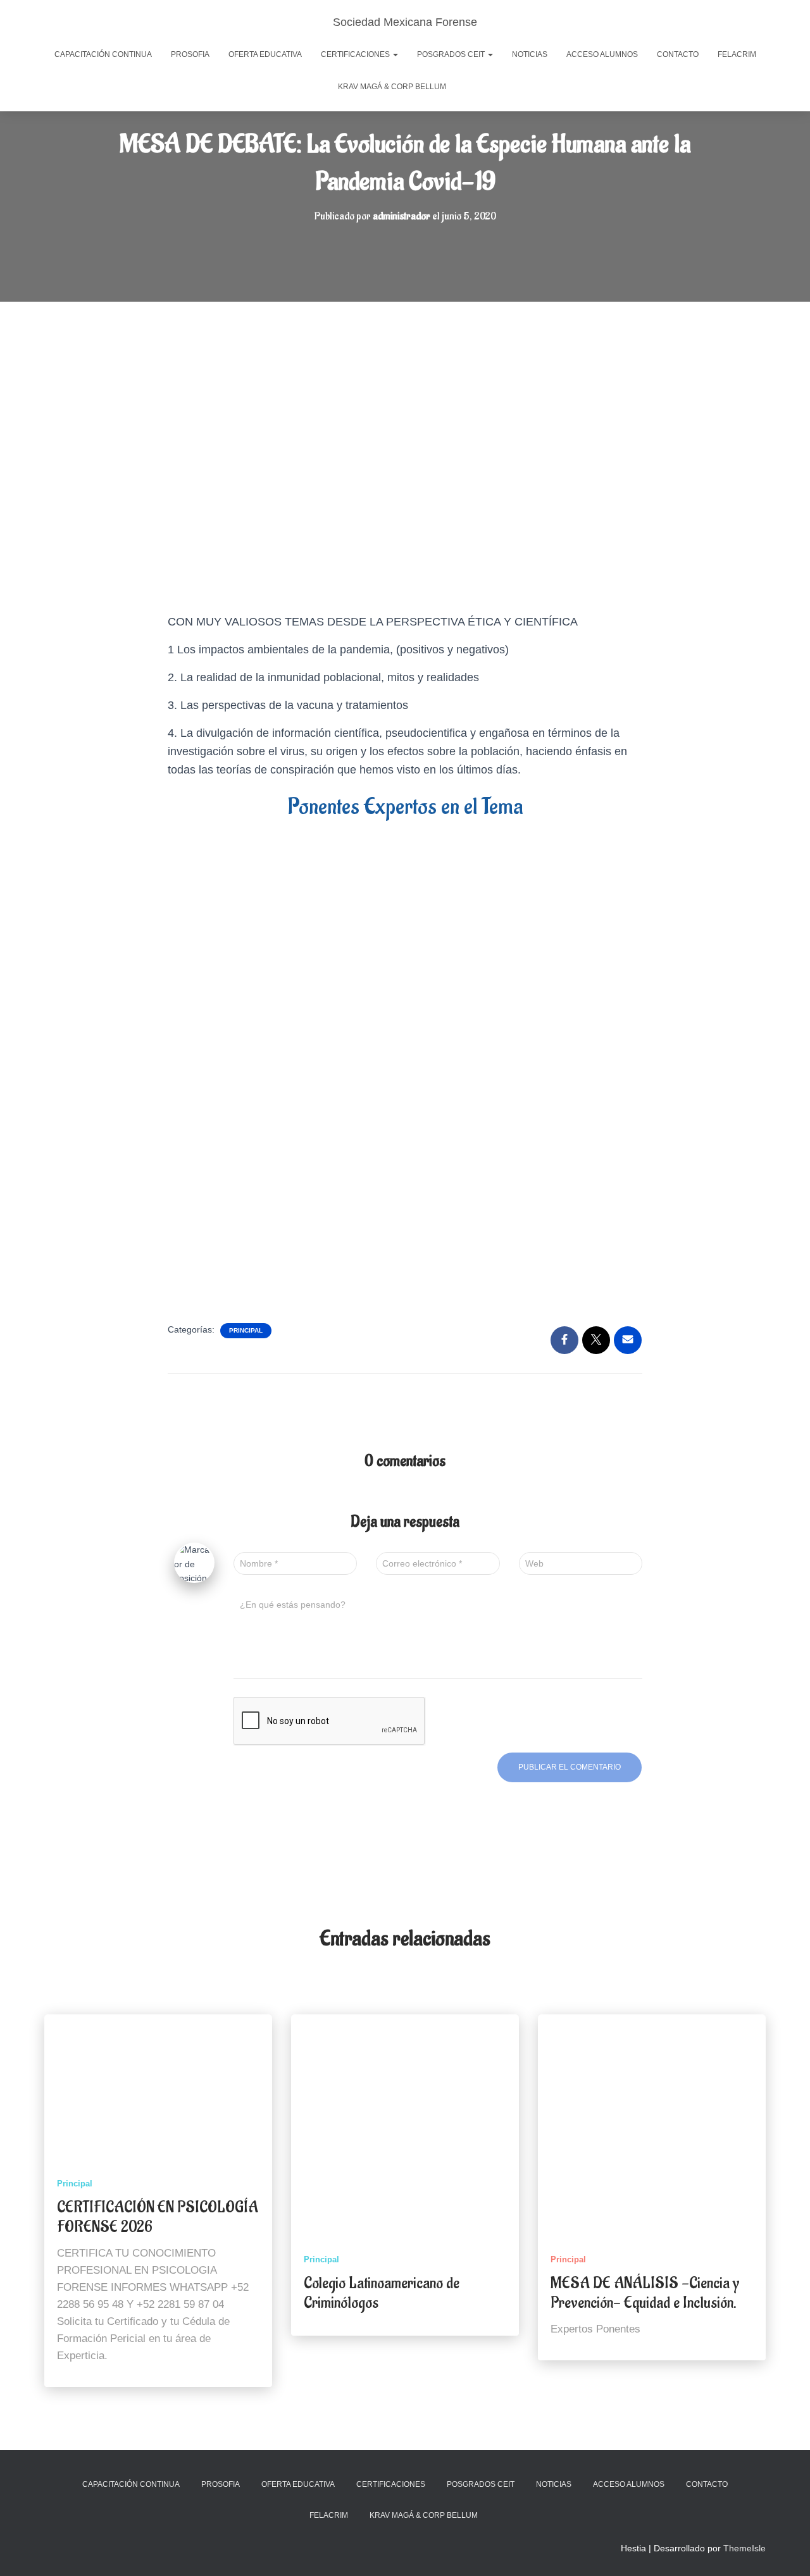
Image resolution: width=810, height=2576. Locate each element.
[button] (395, 54)
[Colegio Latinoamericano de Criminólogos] (405, 2128)
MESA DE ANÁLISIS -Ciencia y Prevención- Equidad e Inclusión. (645, 2293)
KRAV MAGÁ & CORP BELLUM (392, 87)
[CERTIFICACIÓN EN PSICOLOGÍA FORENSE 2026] (158, 2090)
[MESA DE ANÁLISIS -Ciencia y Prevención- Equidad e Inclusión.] (652, 2128)
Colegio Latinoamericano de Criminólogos (382, 2293)
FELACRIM (737, 54)
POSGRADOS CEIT (452, 54)
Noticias (530, 54)
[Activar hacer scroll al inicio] (785, 2551)
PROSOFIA (190, 54)
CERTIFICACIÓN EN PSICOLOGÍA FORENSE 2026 (158, 2217)
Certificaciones (356, 54)
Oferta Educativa (265, 54)
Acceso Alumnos (602, 54)
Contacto (678, 54)
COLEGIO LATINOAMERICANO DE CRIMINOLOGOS (469, 88)
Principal (246, 1330)
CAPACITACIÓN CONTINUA (103, 54)
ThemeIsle (745, 2548)
